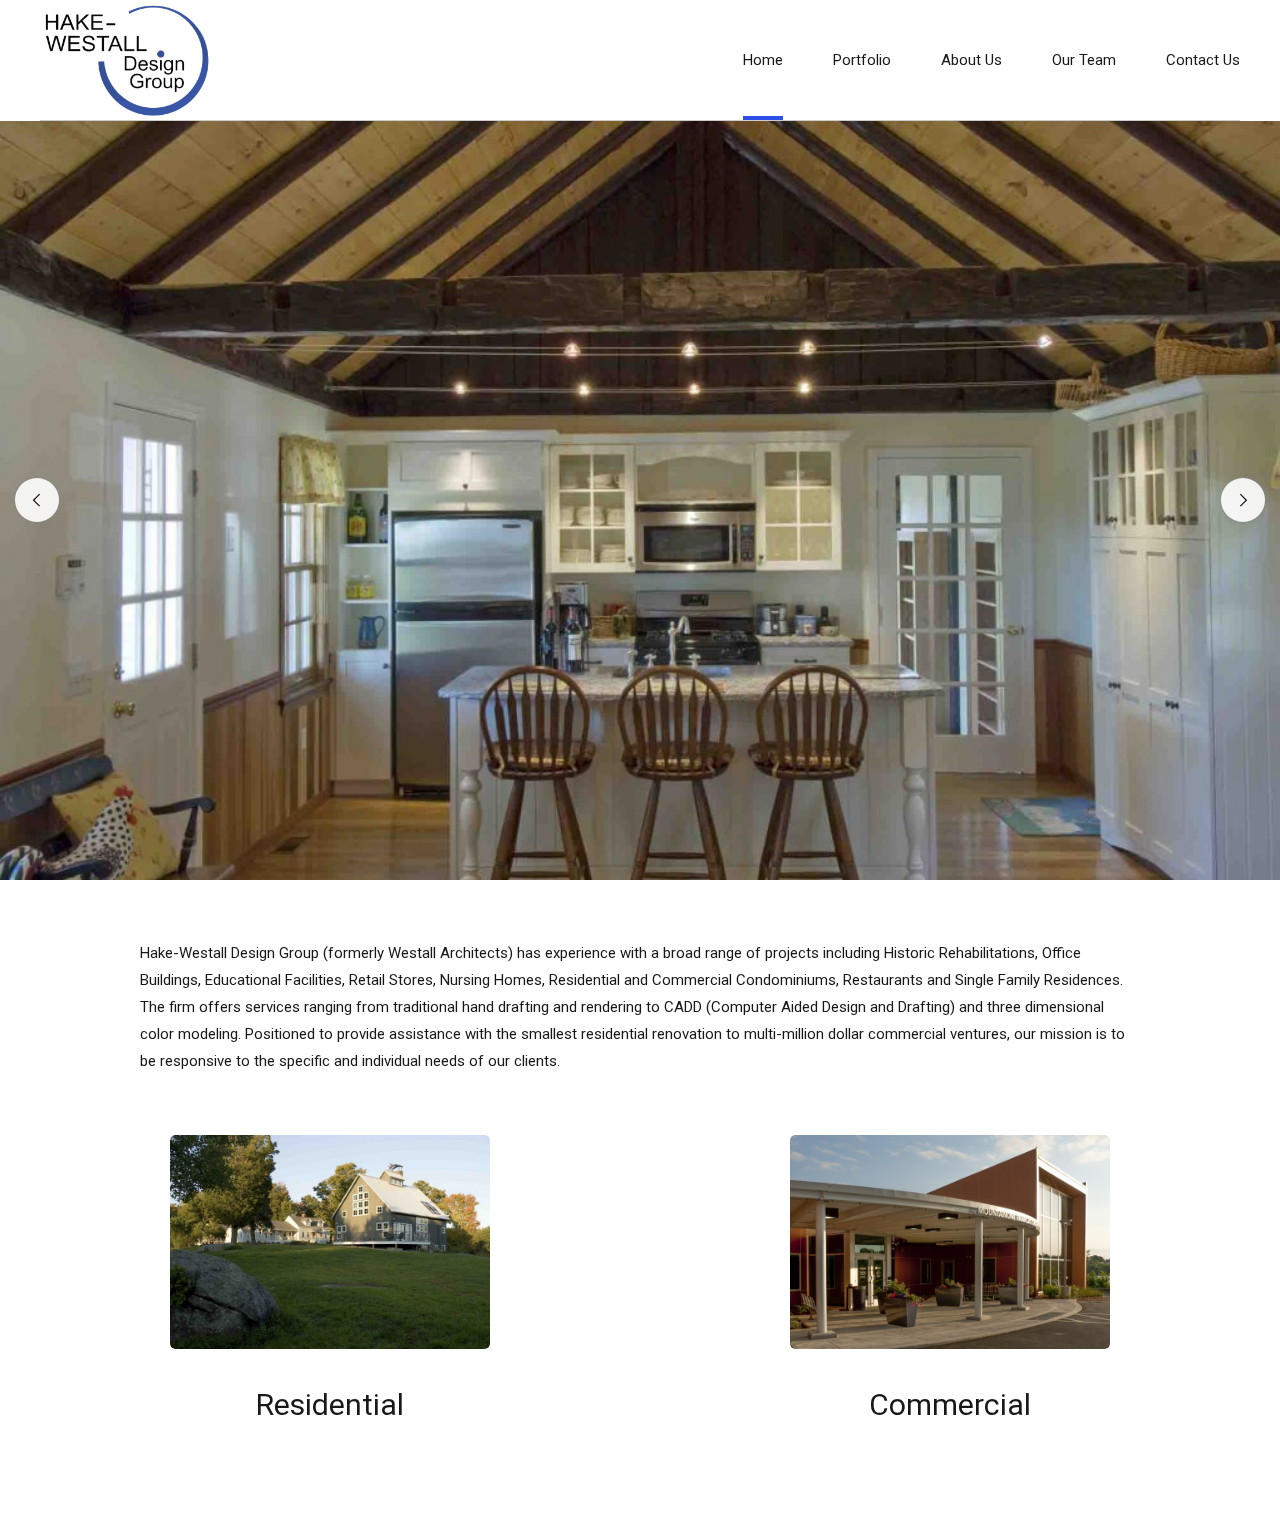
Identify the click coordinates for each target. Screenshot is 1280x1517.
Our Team (1084, 60)
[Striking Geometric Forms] (950, 1242)
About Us (971, 60)
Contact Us (1203, 60)
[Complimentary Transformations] (330, 1242)
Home (763, 60)
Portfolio (862, 60)
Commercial (950, 1404)
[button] (37, 500)
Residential (330, 1404)
